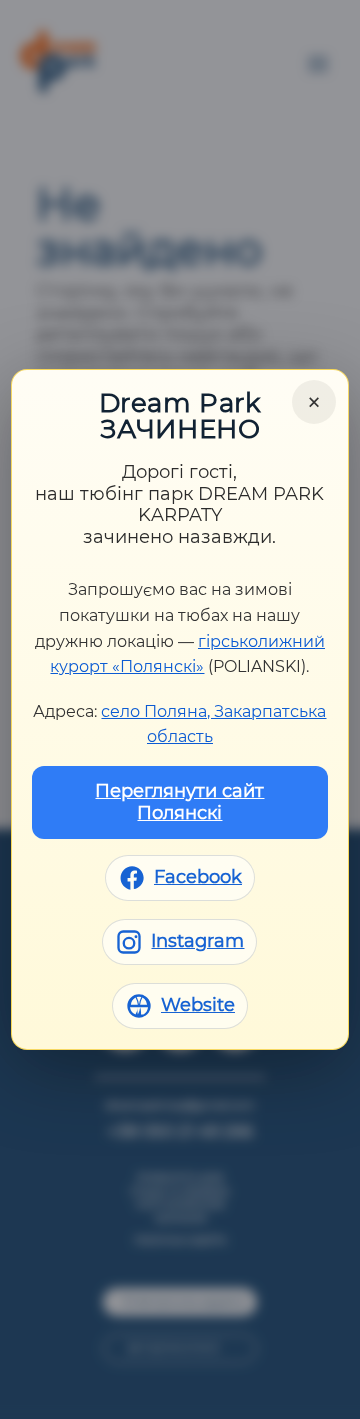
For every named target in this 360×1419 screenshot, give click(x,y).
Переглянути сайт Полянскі (179, 802)
